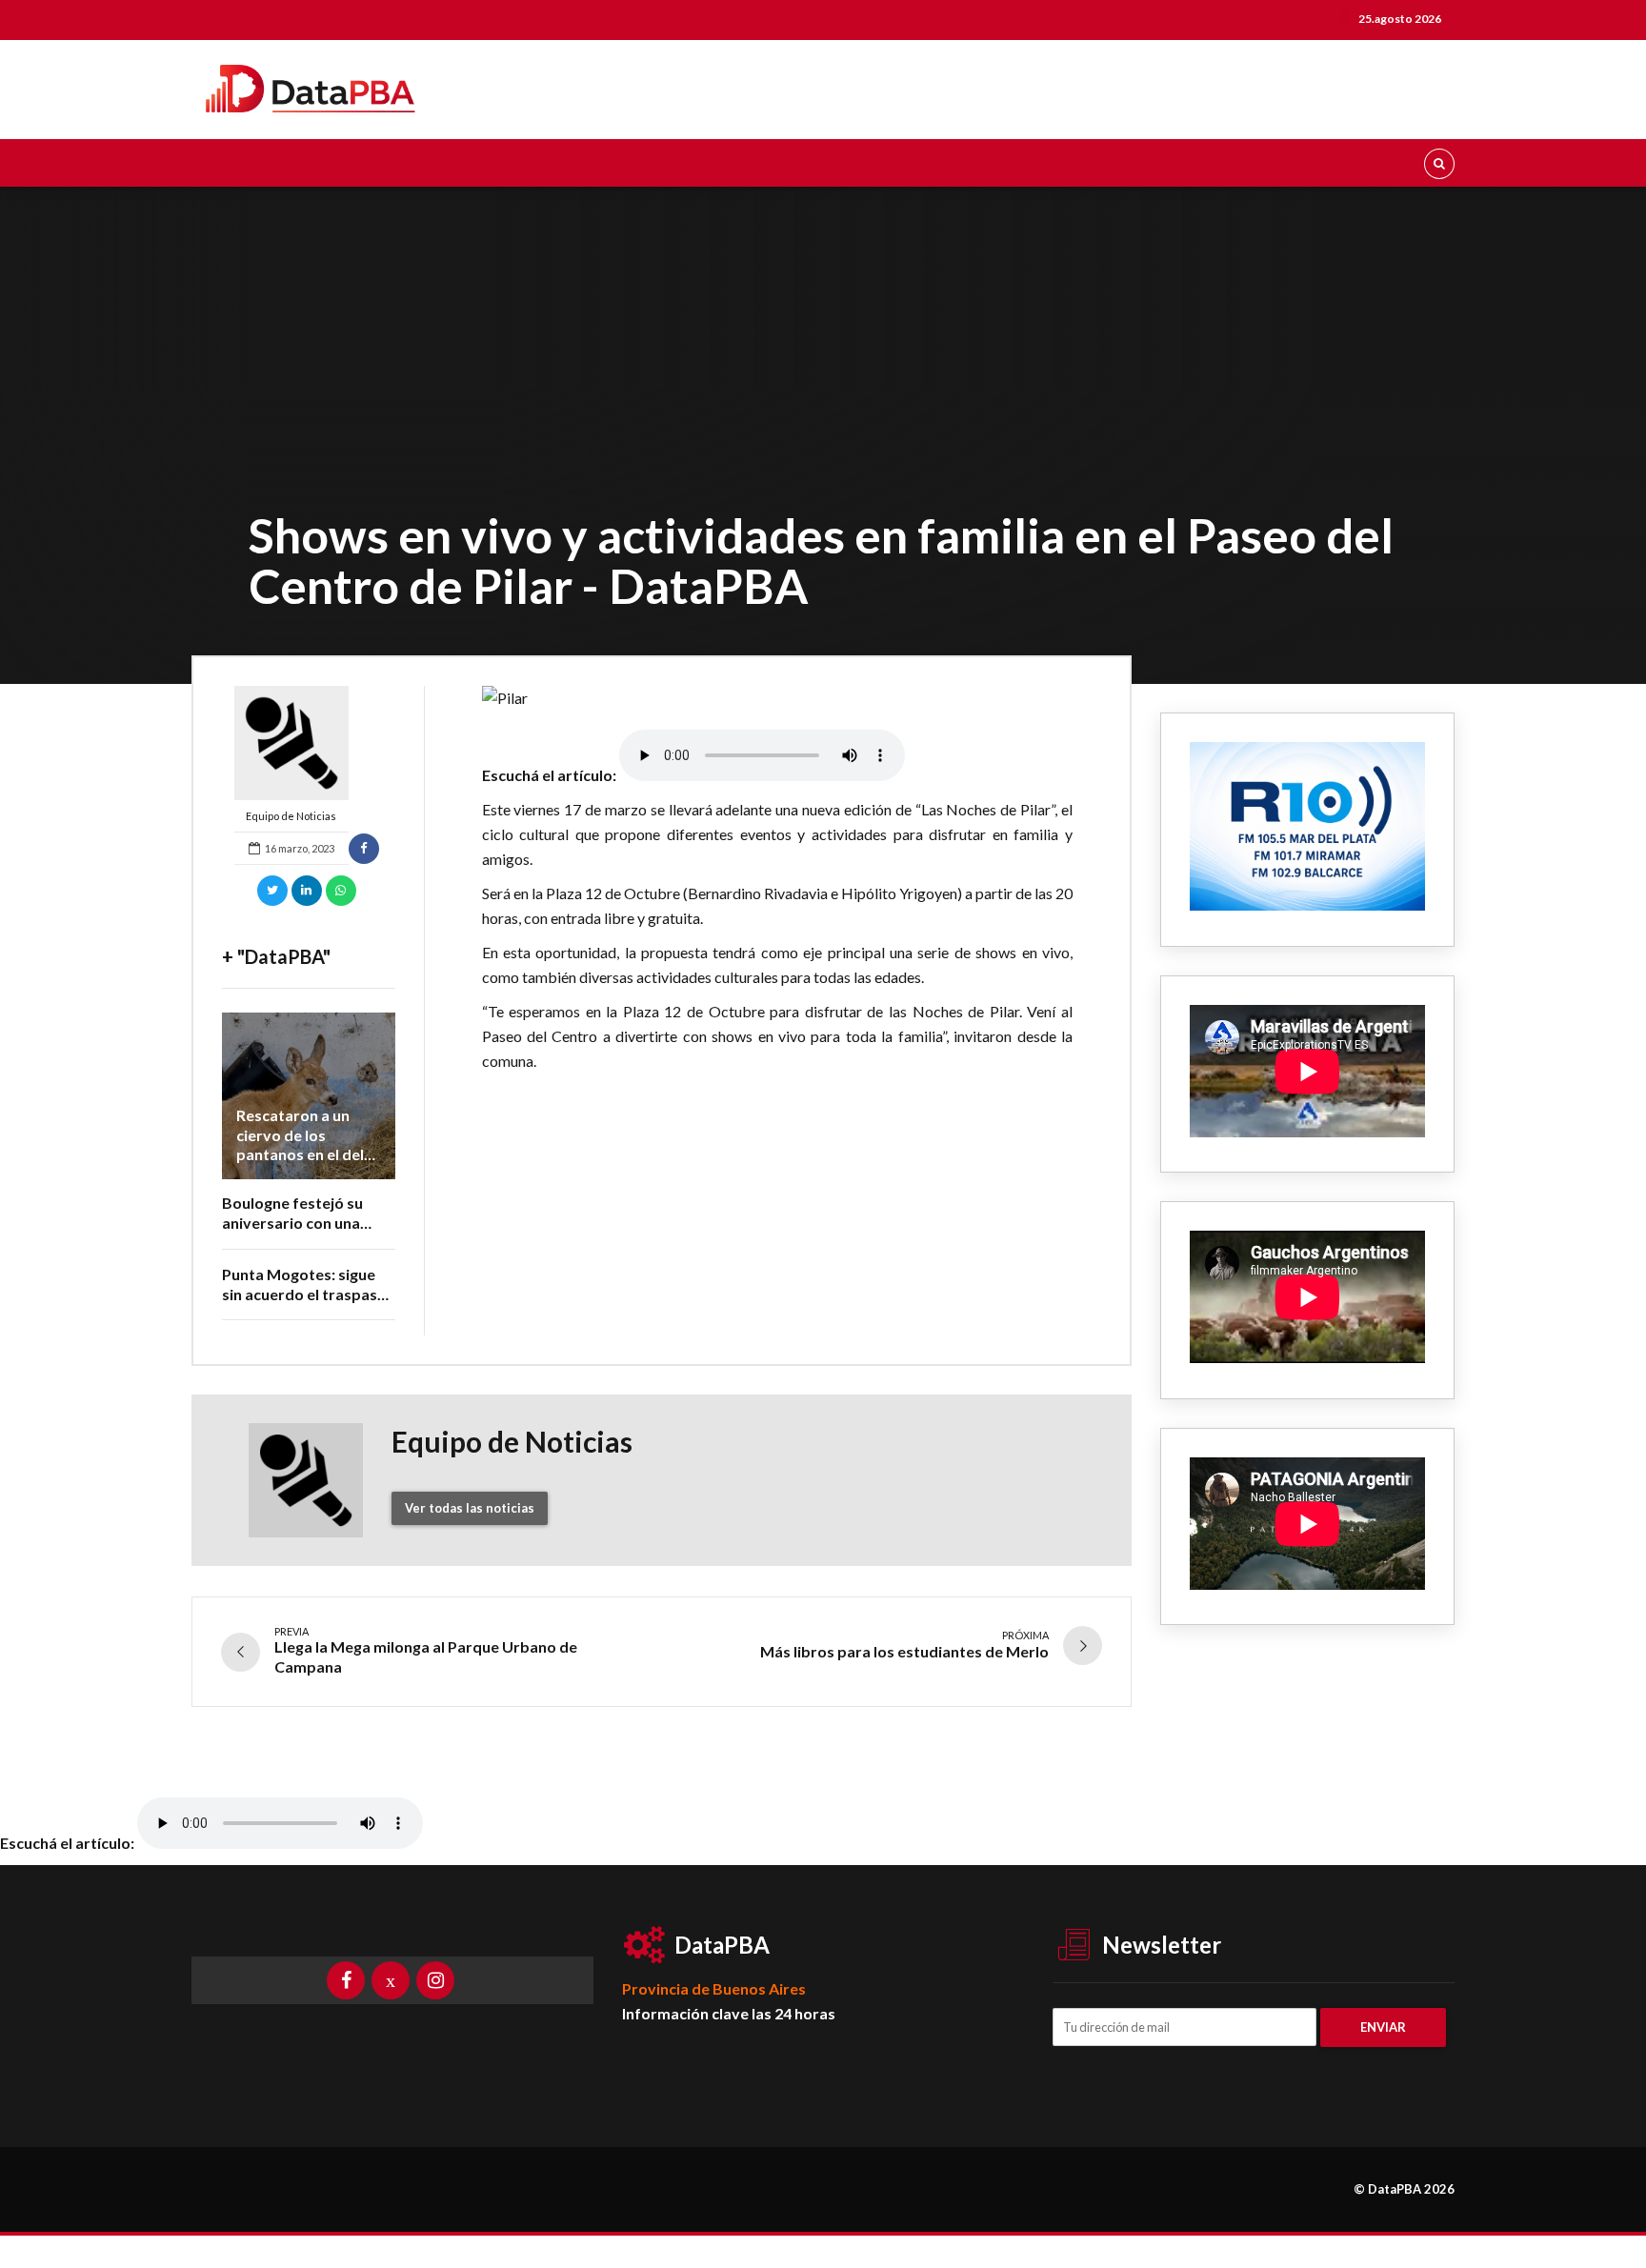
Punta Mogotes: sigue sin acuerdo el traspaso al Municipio (304, 1294)
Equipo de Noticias (291, 816)
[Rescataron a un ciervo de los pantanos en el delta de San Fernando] (309, 1096)
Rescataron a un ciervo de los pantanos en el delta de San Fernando (308, 1144)
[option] (778, 698)
